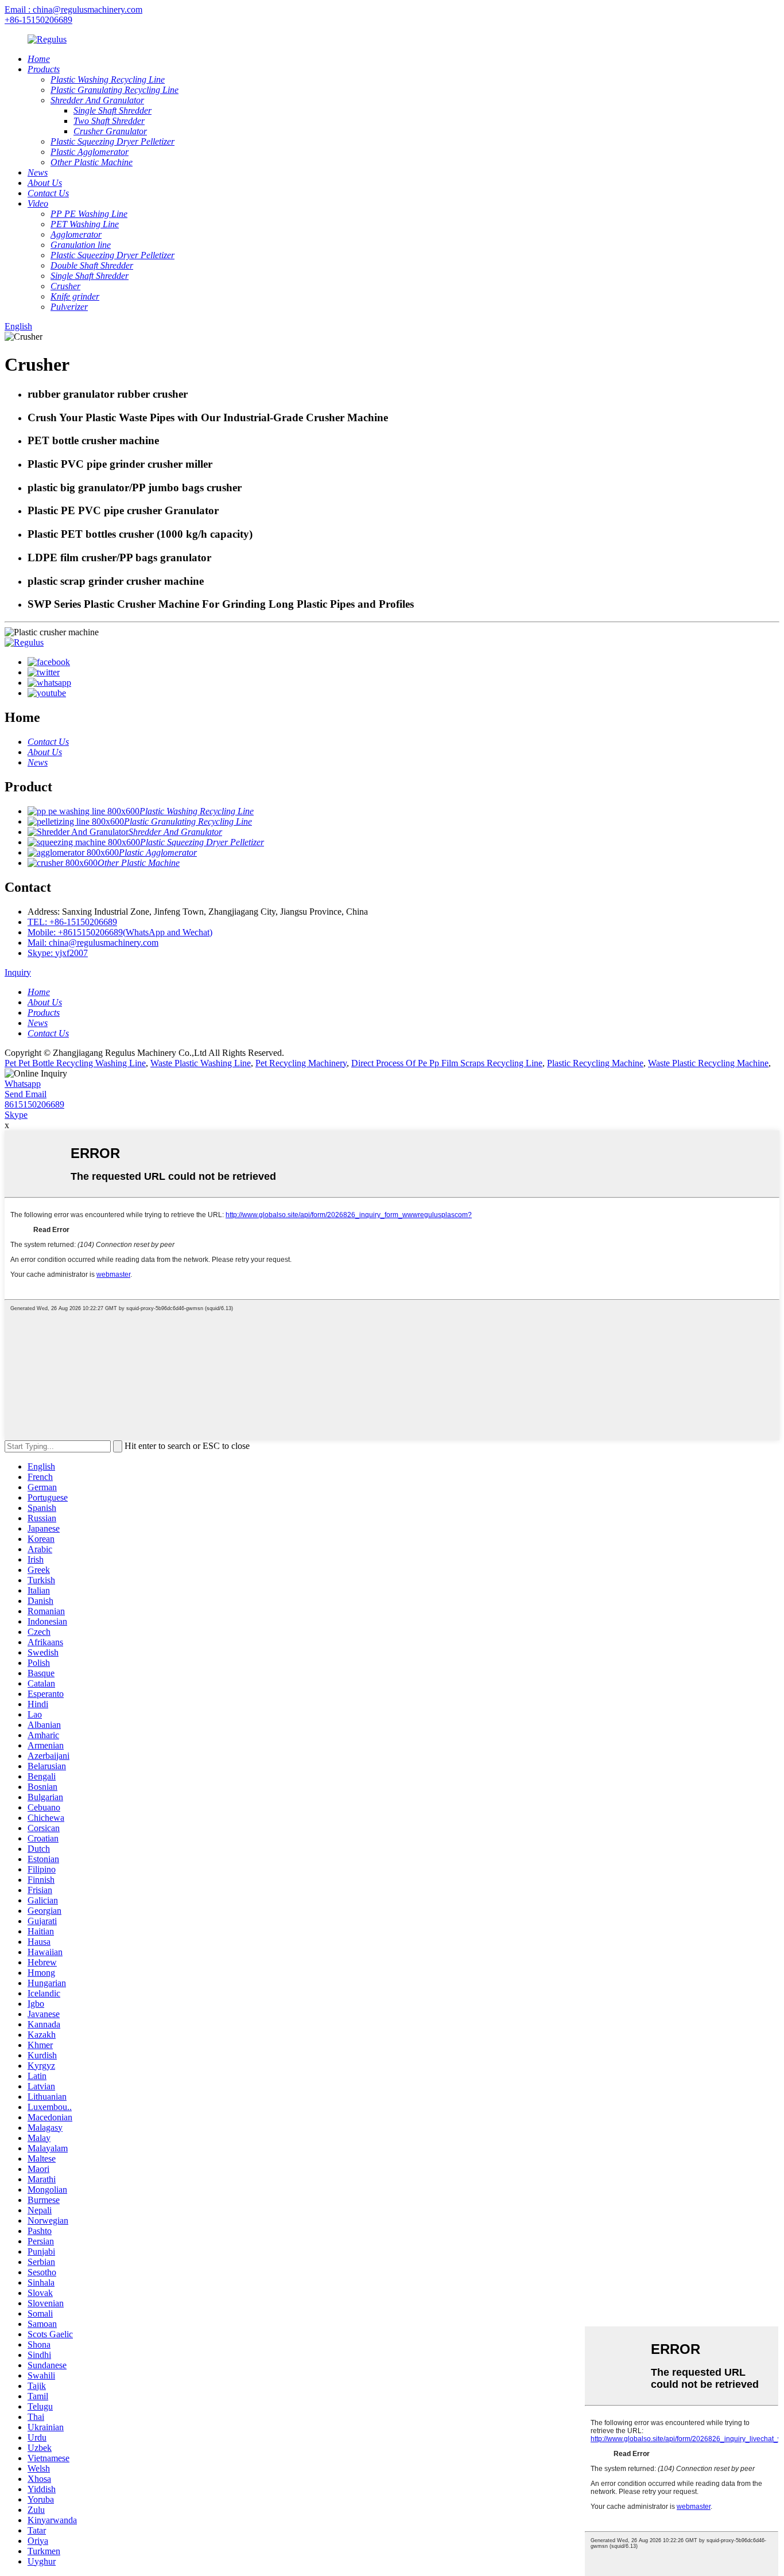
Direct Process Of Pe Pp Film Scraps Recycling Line (447, 1063)
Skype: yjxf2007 (58, 953)
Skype (16, 1115)
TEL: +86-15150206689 (72, 922)
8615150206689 (34, 1104)
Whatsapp (23, 1084)
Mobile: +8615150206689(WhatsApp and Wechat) (120, 932)
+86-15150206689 (38, 20)
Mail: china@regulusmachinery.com (93, 943)
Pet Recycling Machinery (301, 1063)
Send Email (26, 1094)
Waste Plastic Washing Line (201, 1063)
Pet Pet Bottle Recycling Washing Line (75, 1063)
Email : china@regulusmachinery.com (73, 9)
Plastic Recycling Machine (595, 1063)
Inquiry (18, 972)
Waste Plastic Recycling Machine (708, 1063)
